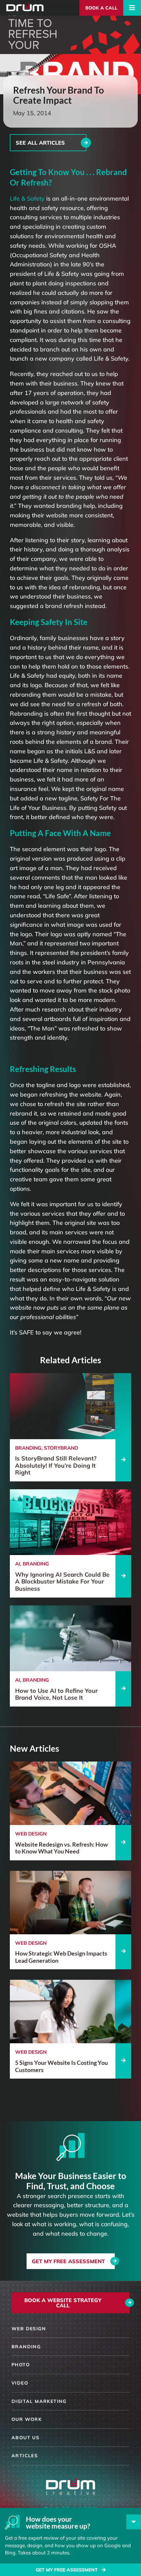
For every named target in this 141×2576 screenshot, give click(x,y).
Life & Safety (27, 198)
